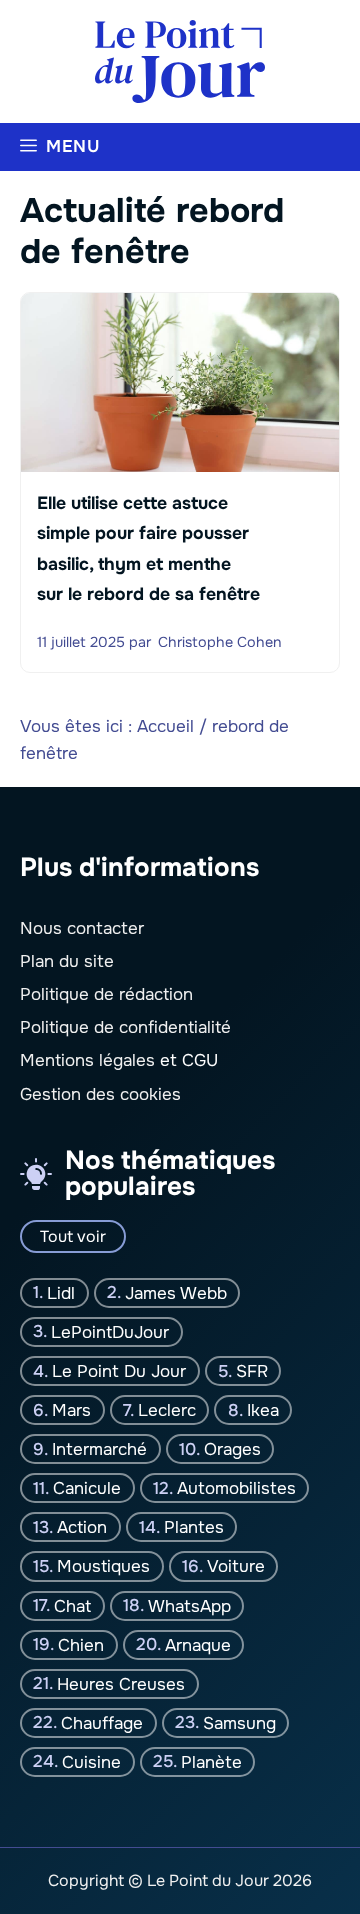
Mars (71, 1410)
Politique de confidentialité (125, 1027)
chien (81, 1644)
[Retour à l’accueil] (180, 60)
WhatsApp (189, 1605)
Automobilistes (236, 1488)
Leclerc (167, 1410)
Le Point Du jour (119, 1371)
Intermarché (99, 1449)
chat (72, 1605)
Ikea (263, 1410)
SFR (252, 1371)
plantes (194, 1527)
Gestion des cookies (100, 1094)
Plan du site (67, 961)
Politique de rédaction (106, 994)
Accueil (165, 726)
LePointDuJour (110, 1332)
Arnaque (198, 1644)
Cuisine (91, 1762)
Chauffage (102, 1723)
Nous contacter (82, 928)
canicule (87, 1488)
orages (232, 1449)
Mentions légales (87, 1061)
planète (211, 1762)
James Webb (176, 1293)
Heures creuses (121, 1684)
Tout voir (73, 1236)
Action (82, 1527)
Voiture (236, 1566)
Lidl (61, 1293)
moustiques (103, 1566)
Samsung (239, 1723)
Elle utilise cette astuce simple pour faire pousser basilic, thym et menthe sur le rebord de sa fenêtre (148, 548)
